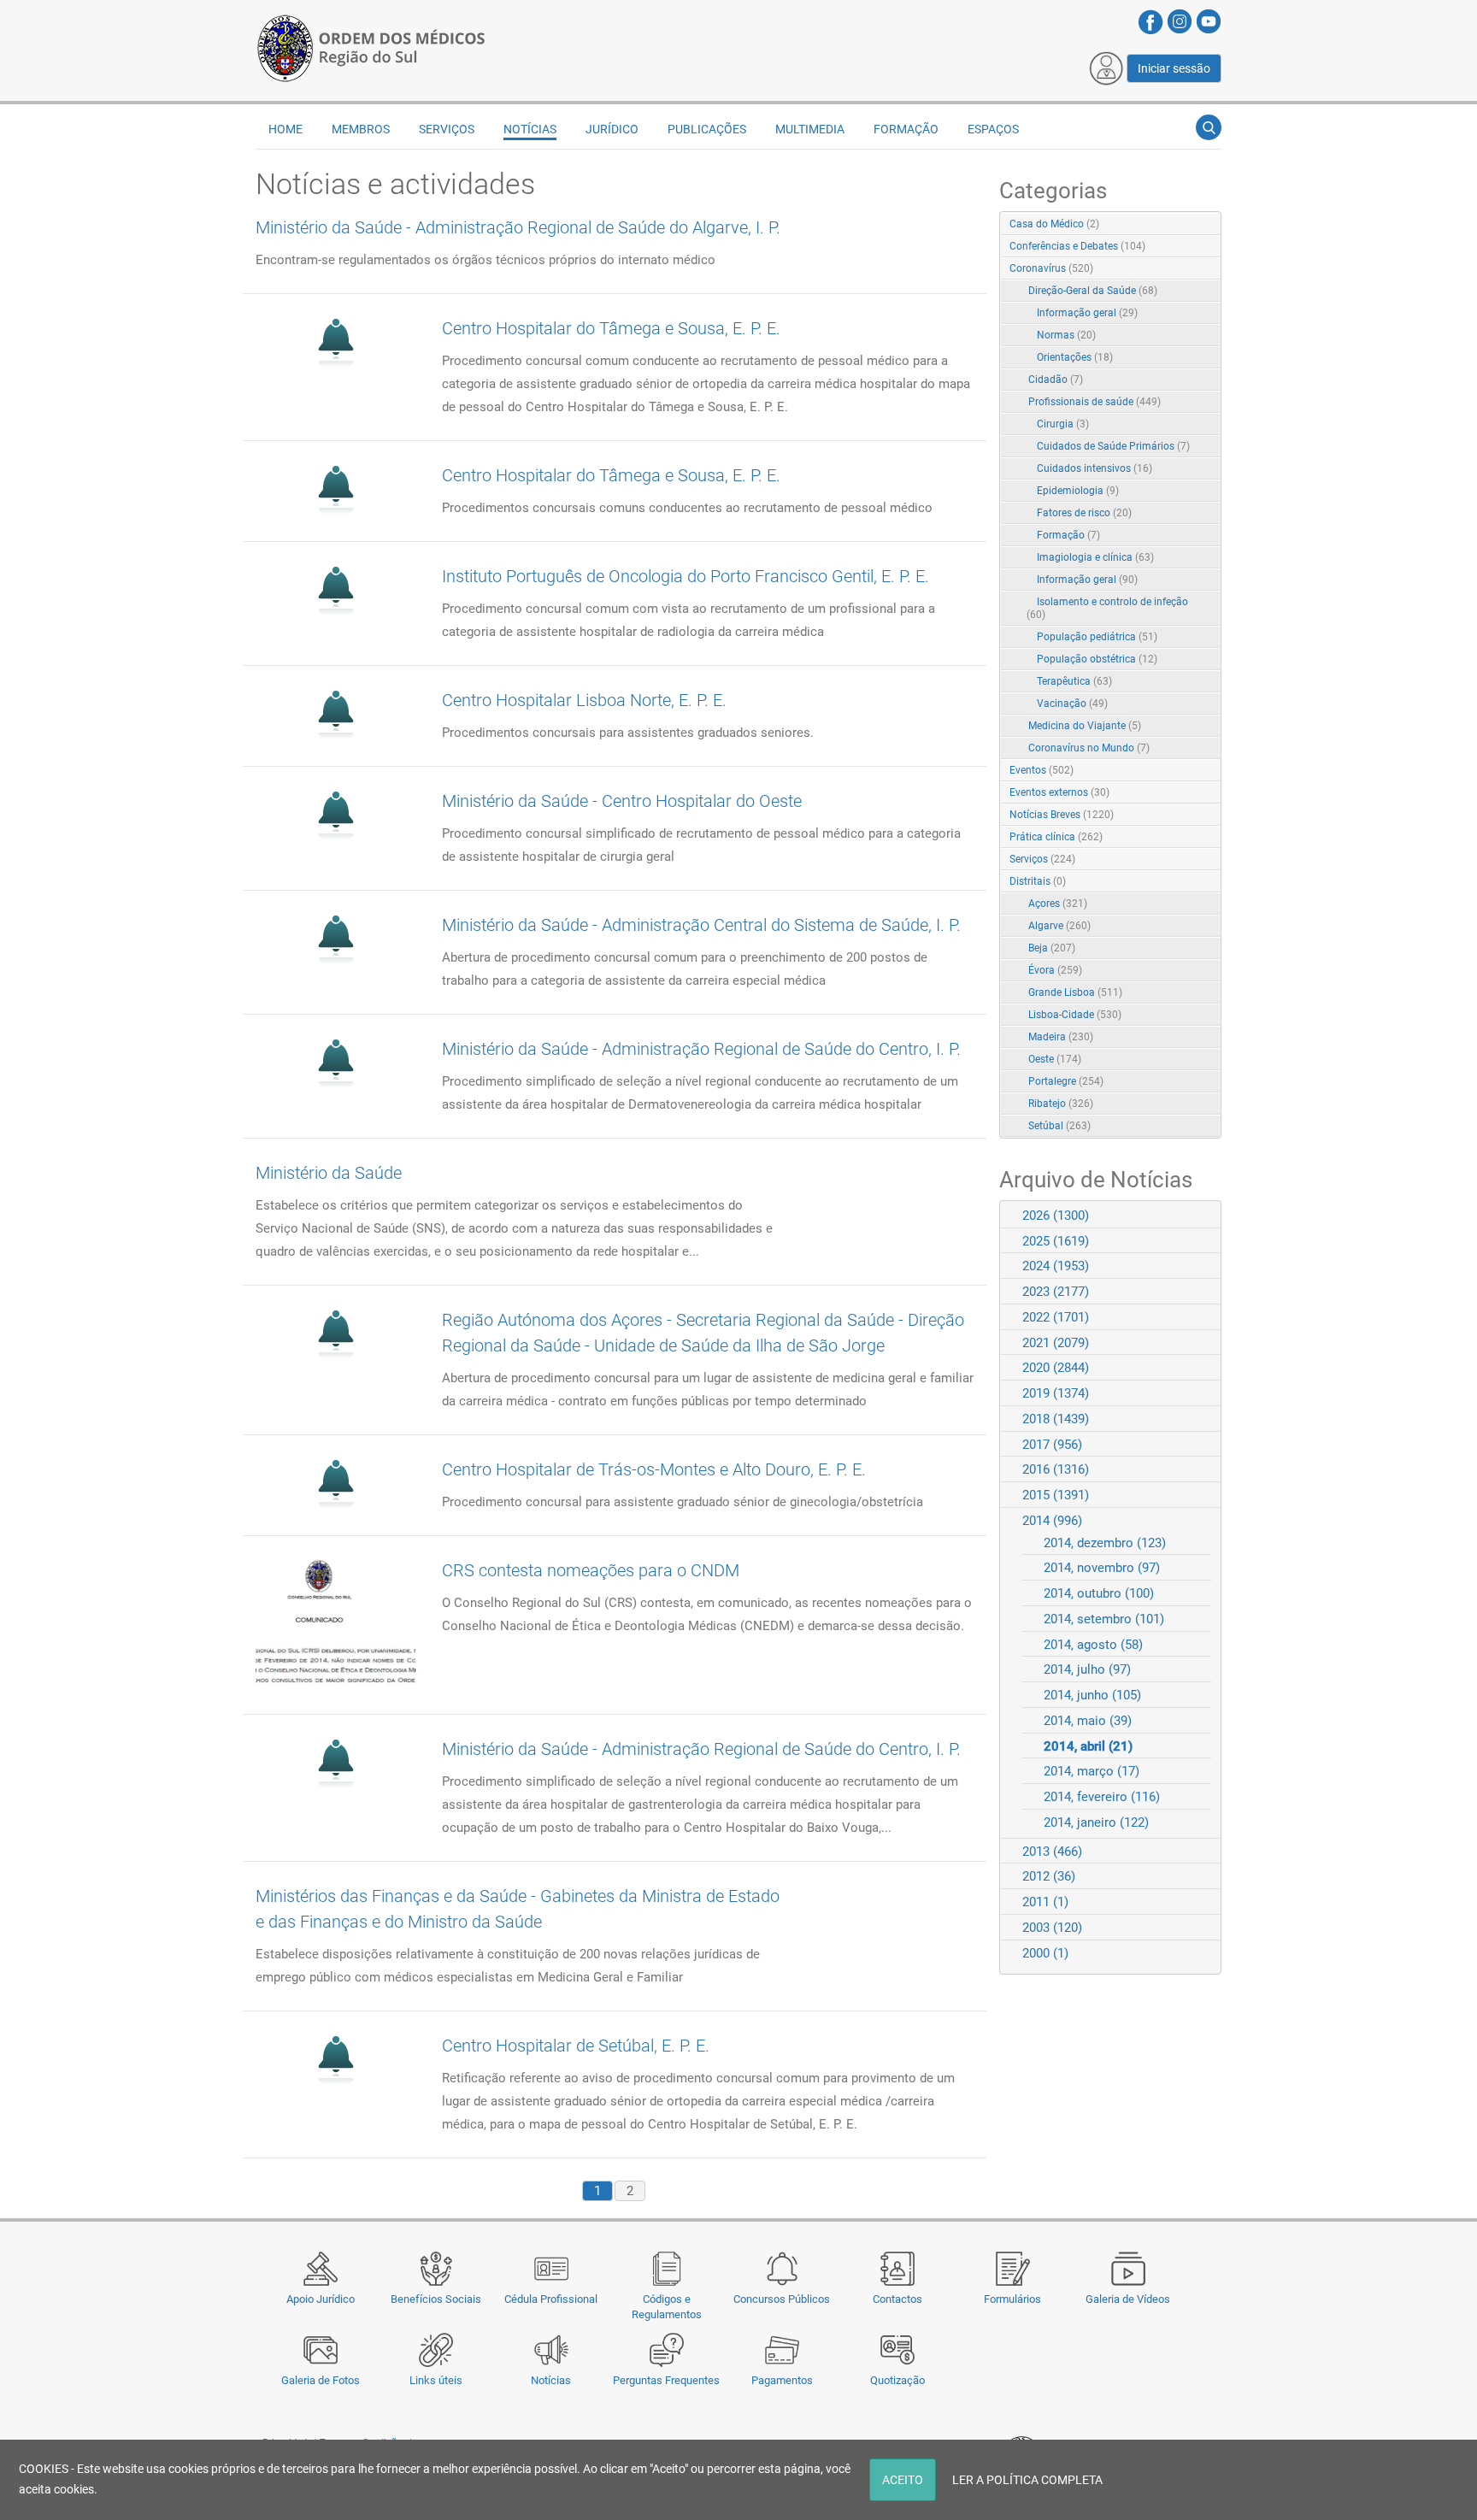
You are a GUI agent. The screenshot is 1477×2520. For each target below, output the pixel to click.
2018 (1056, 1419)
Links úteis (436, 2380)
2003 (1052, 1928)
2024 (1056, 1266)
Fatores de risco (1084, 513)
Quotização (897, 2380)
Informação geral (1087, 313)
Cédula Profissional (551, 2299)
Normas (1066, 335)
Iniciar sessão (1174, 68)
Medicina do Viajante (1085, 726)
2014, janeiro (1096, 1822)
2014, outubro (1099, 1593)
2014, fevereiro (1102, 1797)
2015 (1056, 1495)
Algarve (1059, 926)
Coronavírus (1051, 268)
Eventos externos (1059, 792)
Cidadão (1056, 380)
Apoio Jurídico (321, 2299)
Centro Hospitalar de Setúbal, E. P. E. (576, 2046)
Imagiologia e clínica (1095, 557)
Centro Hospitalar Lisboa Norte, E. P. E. (584, 700)
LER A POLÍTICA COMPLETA (1027, 2480)
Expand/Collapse (1190, 270)
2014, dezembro (1105, 1543)
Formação (1068, 535)
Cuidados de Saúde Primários (1113, 446)
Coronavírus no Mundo (1089, 748)
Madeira (1061, 1037)
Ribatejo (1061, 1104)
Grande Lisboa (1075, 992)
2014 (1052, 1521)
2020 (1056, 1368)
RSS (1209, 225)
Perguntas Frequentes (666, 2380)
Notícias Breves (1062, 815)
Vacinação (1072, 704)
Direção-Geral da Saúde (1093, 291)
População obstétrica (1097, 659)
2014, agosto (1093, 1645)
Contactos (897, 2299)
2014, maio (1088, 1721)
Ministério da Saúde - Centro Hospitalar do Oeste (622, 801)
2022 (1056, 1317)
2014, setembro (1104, 1619)
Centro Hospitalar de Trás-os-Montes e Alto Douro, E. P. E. (654, 1469)
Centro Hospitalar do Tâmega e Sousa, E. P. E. (611, 328)
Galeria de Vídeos (1128, 2299)
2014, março (1092, 1771)
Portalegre (1066, 1081)
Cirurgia (1063, 424)
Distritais (1038, 881)
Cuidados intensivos (1095, 468)
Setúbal (1059, 1126)
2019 (1056, 1393)
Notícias (551, 2380)
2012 (1049, 1876)
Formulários (1012, 2299)
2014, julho (1087, 1669)
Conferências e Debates (1077, 246)
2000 (1045, 1953)
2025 (1056, 1241)
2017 (1052, 1445)
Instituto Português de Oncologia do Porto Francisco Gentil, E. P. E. (686, 576)
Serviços (1042, 859)
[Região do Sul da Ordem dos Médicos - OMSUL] (371, 45)
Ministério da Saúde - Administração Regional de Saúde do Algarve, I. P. (518, 227)
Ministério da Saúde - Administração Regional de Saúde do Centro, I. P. (701, 1049)
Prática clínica (1056, 837)
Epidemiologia (1078, 491)
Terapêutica (1074, 681)
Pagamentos (782, 2380)
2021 (1056, 1343)
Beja (1052, 948)
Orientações (1075, 357)
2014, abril (1088, 1746)
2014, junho (1092, 1695)
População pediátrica (1097, 637)
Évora (1055, 970)
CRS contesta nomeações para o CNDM (591, 1570)
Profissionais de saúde (1095, 402)
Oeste (1055, 1059)
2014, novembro (1102, 1568)
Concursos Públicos (782, 2299)
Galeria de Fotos (321, 2380)
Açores (1058, 904)
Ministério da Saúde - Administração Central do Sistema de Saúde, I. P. (701, 925)
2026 (1056, 1216)
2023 (1056, 1292)
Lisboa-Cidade (1075, 1015)
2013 (1052, 1852)
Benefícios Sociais (436, 2299)
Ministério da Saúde (329, 1173)
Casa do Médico (1054, 224)
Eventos (1042, 770)
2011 (1045, 1902)
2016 (1056, 1469)
